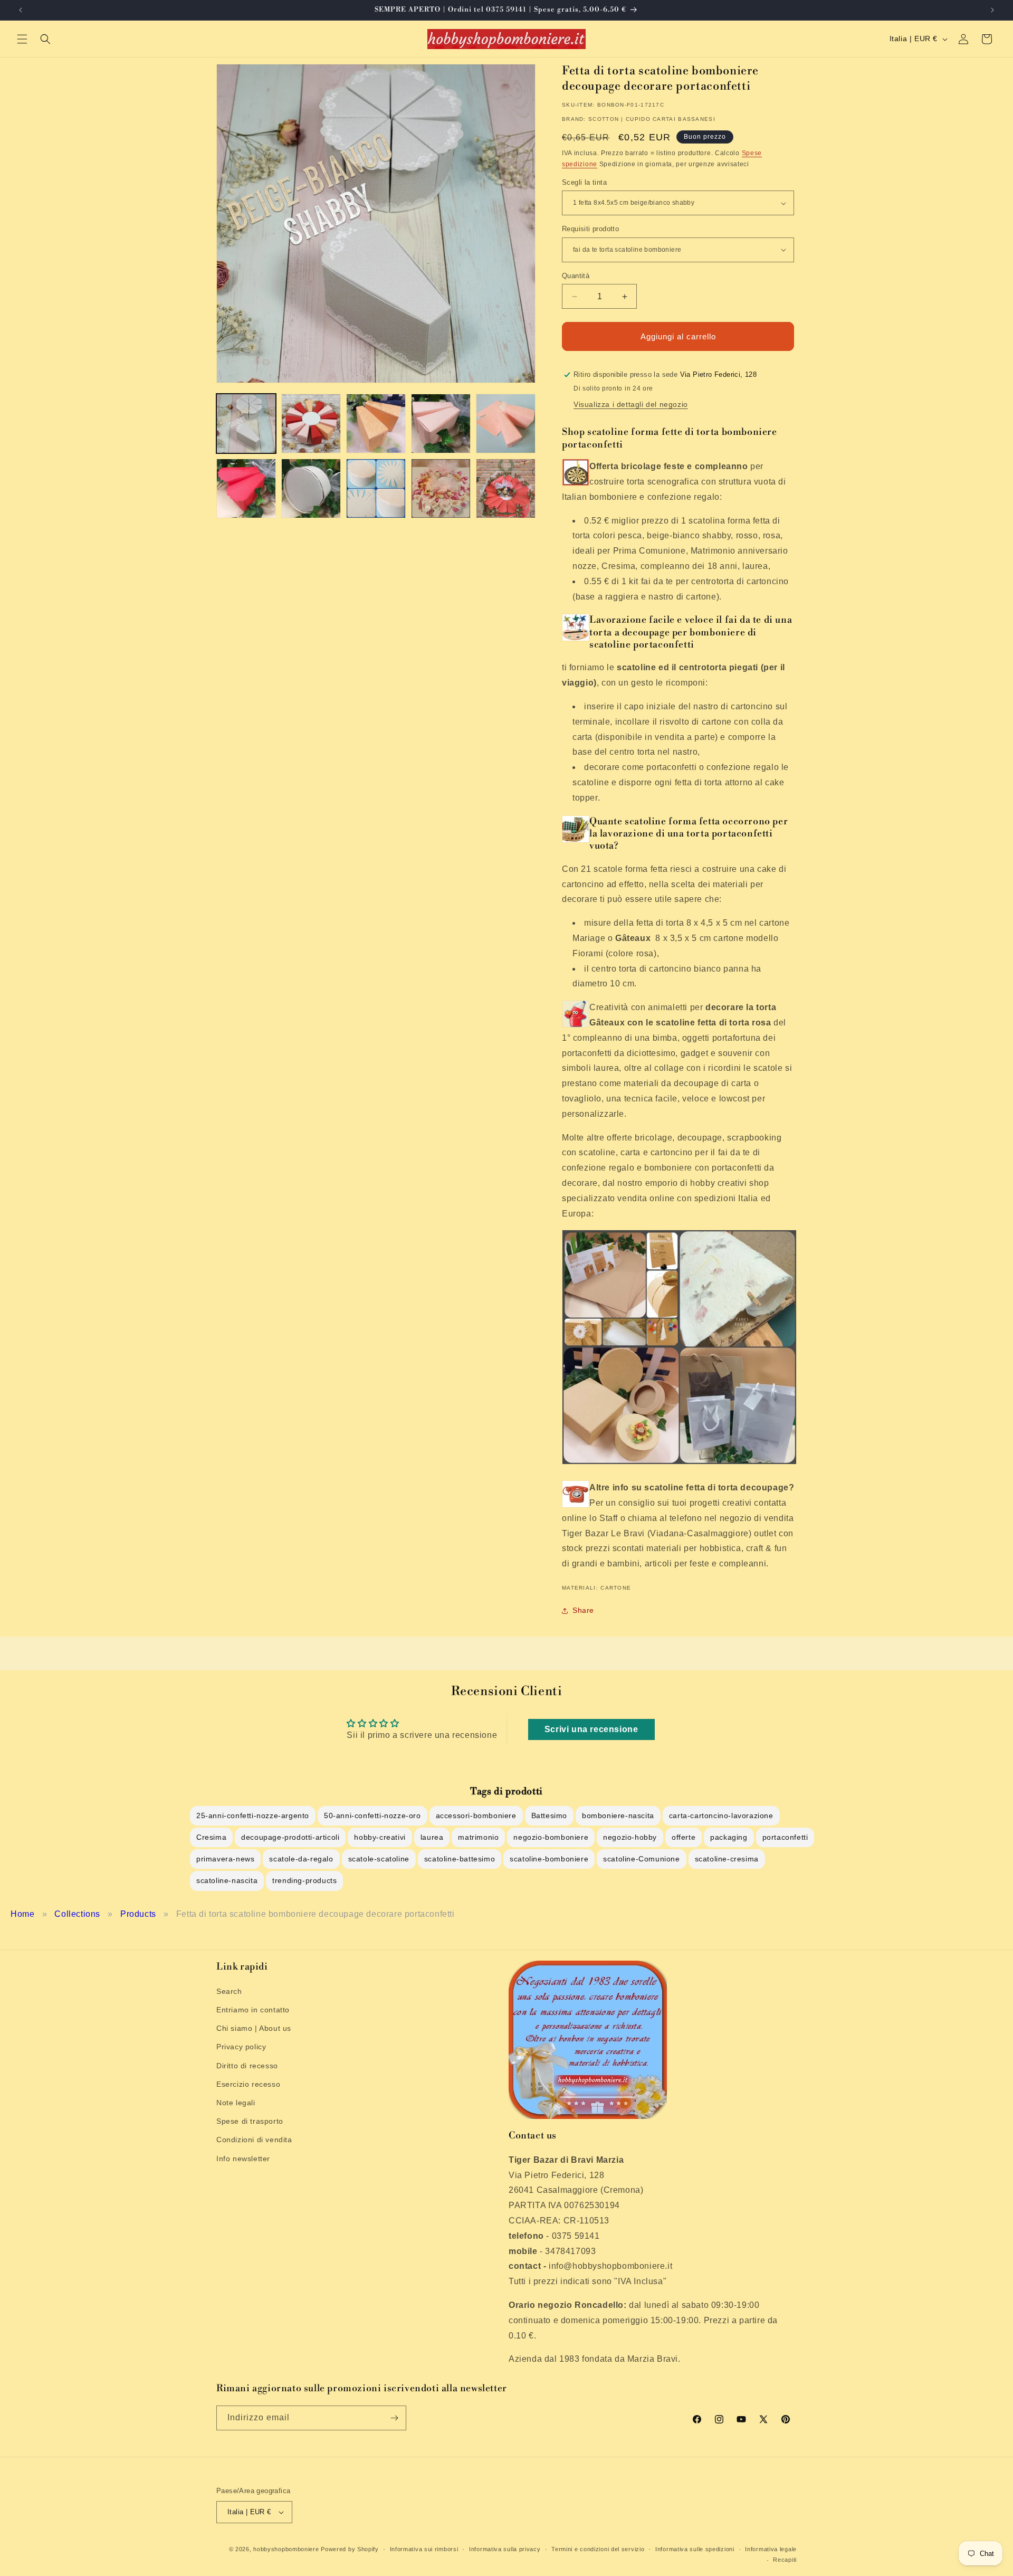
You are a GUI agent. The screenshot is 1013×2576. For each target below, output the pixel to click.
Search (229, 1991)
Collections (77, 1914)
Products (138, 1914)
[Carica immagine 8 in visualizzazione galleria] (376, 488)
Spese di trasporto (250, 2121)
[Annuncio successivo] (992, 10)
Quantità (576, 276)
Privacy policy (241, 2047)
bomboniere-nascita (618, 1815)
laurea (432, 1837)
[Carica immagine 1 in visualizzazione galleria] (246, 424)
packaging (729, 1837)
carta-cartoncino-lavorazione (721, 1815)
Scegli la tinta (584, 182)
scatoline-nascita (227, 1880)
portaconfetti (785, 1837)
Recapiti (785, 2560)
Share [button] (583, 1610)
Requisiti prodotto (590, 229)
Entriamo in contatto (253, 2009)
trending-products (304, 1880)
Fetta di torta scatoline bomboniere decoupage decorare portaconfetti (316, 1914)
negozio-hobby (630, 1837)
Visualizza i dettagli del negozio (631, 404)
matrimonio (478, 1837)
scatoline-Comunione (641, 1859)
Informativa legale (771, 2549)
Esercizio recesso (248, 2084)
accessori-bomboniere (476, 1815)
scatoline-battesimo (460, 1859)
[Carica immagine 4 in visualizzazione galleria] (441, 424)
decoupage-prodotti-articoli (290, 1837)
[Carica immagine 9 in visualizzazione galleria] (441, 488)
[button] (22, 39)
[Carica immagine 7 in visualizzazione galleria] (311, 488)
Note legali (236, 2102)
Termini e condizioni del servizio (598, 2549)
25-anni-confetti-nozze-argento (253, 1815)
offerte (684, 1837)
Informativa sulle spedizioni (695, 2549)
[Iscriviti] (394, 2418)
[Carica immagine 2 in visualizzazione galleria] (311, 424)
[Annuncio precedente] (21, 10)
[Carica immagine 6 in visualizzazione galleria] (246, 488)
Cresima (211, 1837)
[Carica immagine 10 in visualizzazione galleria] (506, 488)
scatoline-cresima (727, 1859)
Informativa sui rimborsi (424, 2549)
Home (22, 1914)
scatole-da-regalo (301, 1859)
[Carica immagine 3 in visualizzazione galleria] (376, 424)
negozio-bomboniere (551, 1837)
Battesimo (549, 1815)
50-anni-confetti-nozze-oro (372, 1815)
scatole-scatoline (379, 1859)
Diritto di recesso (247, 2065)
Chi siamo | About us (254, 2028)
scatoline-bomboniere (549, 1859)
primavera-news (225, 1859)
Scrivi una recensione (591, 1729)
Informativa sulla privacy (505, 2549)
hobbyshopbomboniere (286, 2549)
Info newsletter (243, 2158)
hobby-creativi (380, 1837)
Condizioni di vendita (254, 2139)
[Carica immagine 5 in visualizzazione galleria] (506, 424)
